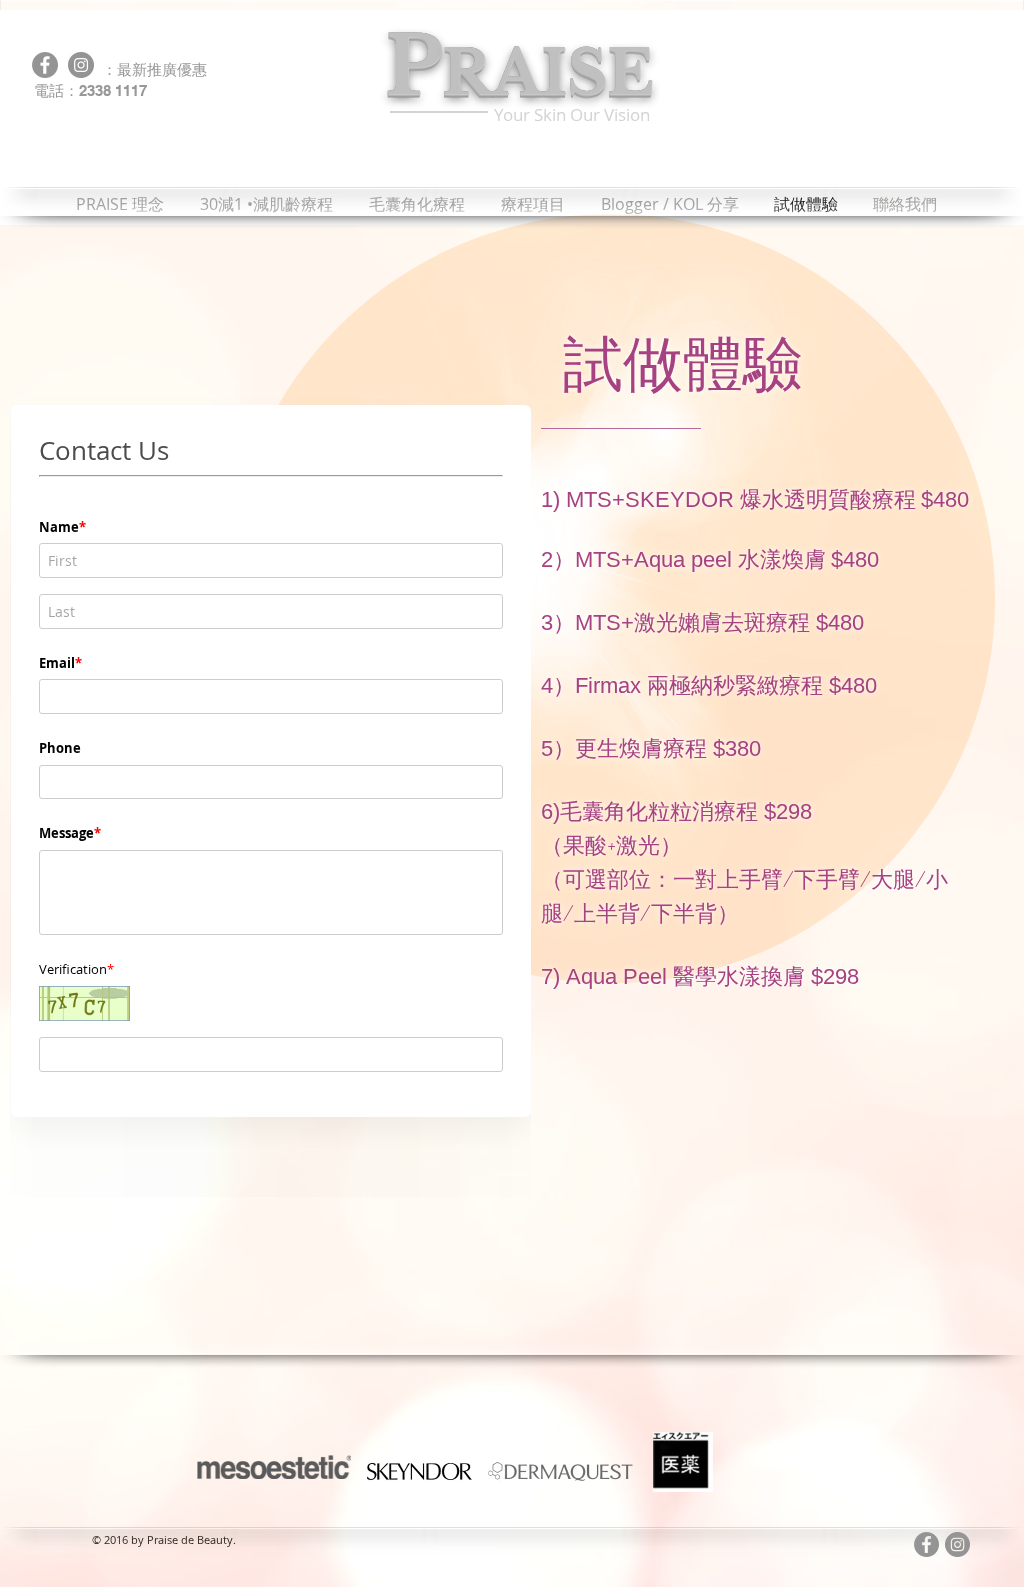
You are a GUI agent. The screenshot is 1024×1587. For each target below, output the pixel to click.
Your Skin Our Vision (572, 114)
